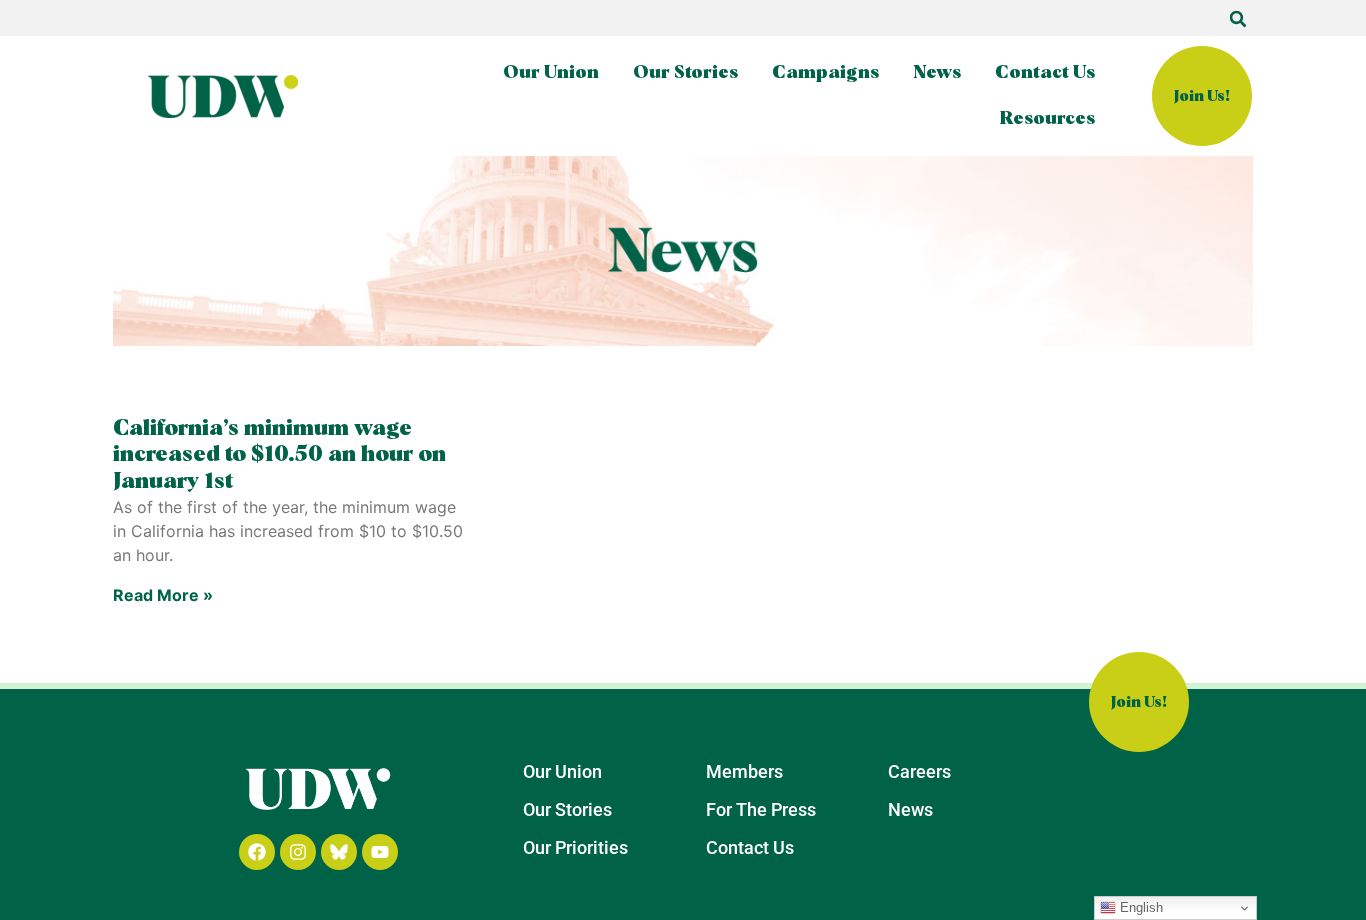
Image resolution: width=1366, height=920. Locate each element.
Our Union (551, 73)
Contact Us (1045, 73)
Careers (919, 771)
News (937, 73)
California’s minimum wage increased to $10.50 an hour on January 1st (279, 455)
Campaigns (825, 73)
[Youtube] (380, 852)
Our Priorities (575, 847)
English (1139, 907)
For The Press (761, 809)
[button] (1238, 19)
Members (744, 771)
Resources (1047, 119)
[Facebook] (257, 852)
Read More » (163, 595)
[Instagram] (298, 852)
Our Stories (685, 73)
